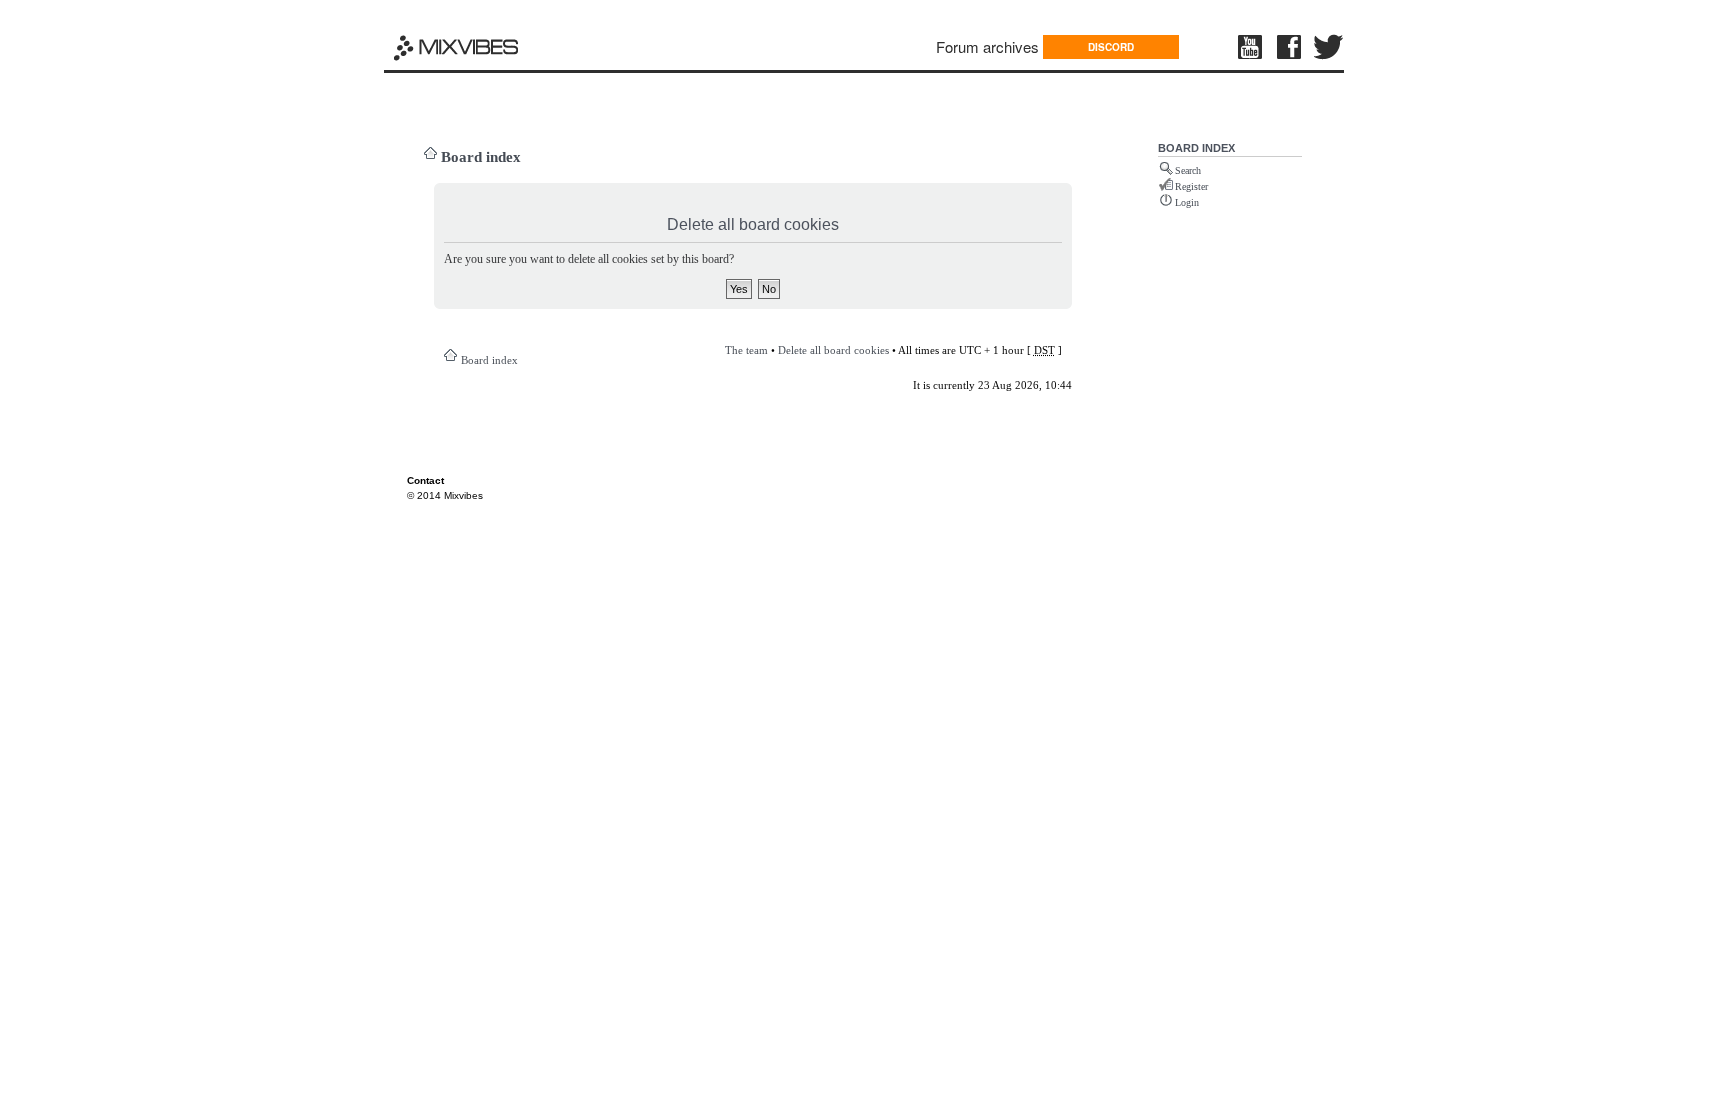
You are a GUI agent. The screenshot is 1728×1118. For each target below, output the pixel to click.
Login (1187, 202)
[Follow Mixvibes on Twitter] (1329, 47)
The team (746, 350)
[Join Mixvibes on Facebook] (1290, 47)
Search (1188, 170)
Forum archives (987, 46)
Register (1191, 186)
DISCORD (1111, 47)
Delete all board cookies (833, 350)
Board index (481, 157)
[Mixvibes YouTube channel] (1252, 47)
